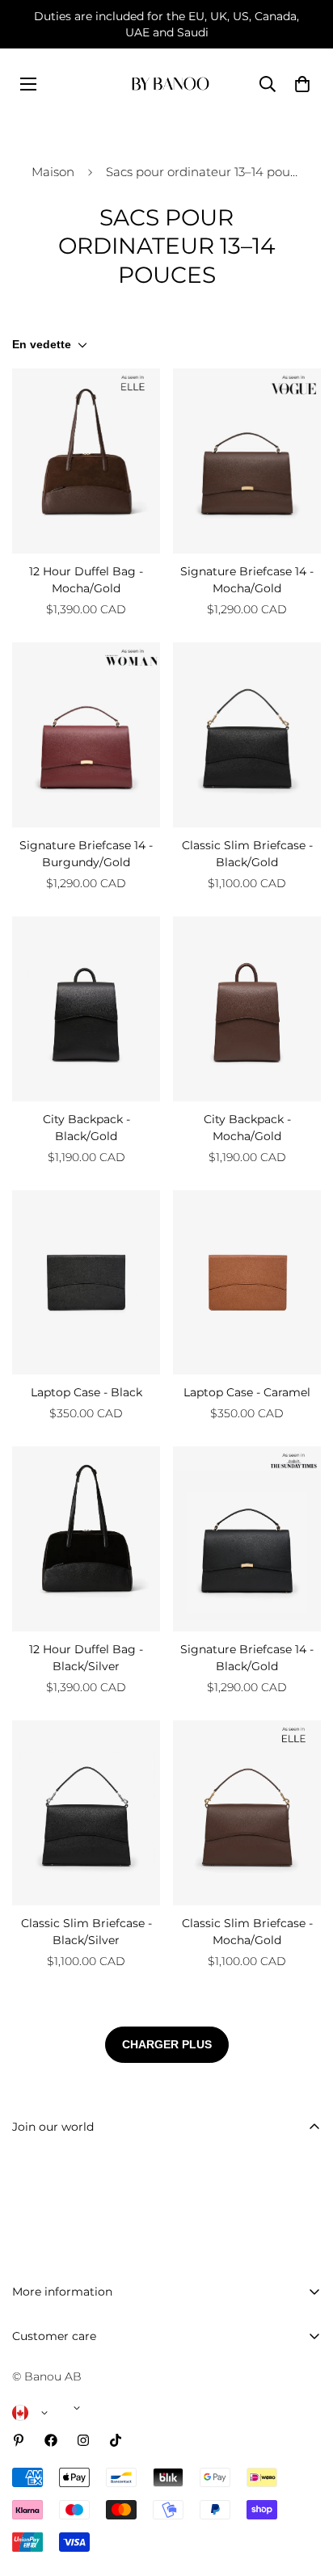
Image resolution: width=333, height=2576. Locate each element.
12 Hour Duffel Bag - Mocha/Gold (86, 580)
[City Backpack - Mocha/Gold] (247, 1009)
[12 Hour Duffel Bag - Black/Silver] (86, 1539)
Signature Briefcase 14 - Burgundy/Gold (86, 854)
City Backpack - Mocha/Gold (247, 1128)
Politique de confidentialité (88, 2531)
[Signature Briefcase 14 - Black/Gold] (247, 1539)
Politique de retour (65, 2476)
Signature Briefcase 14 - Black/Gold (247, 1658)
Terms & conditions (184, 2254)
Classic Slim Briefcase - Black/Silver (86, 1932)
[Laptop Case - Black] (86, 1283)
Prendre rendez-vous (70, 2421)
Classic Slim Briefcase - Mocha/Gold (247, 1932)
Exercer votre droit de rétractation (108, 2503)
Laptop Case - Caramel (247, 1392)
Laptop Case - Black (86, 1392)
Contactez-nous (57, 2393)
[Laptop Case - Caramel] (247, 1283)
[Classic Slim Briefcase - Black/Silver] (86, 1813)
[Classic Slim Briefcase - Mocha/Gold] (247, 1813)
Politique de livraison (71, 2448)
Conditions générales (72, 2558)
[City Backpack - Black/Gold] (86, 1009)
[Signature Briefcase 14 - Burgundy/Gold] (86, 735)
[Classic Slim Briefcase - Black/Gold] (247, 735)
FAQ (25, 2366)
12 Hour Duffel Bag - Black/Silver (86, 1658)
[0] (302, 84)
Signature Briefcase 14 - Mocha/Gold (247, 580)
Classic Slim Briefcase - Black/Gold (247, 854)
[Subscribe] (303, 2213)
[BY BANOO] (171, 84)
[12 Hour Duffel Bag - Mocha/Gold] (86, 461)
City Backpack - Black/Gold (86, 1128)
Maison (53, 172)
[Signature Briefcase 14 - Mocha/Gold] (247, 461)
